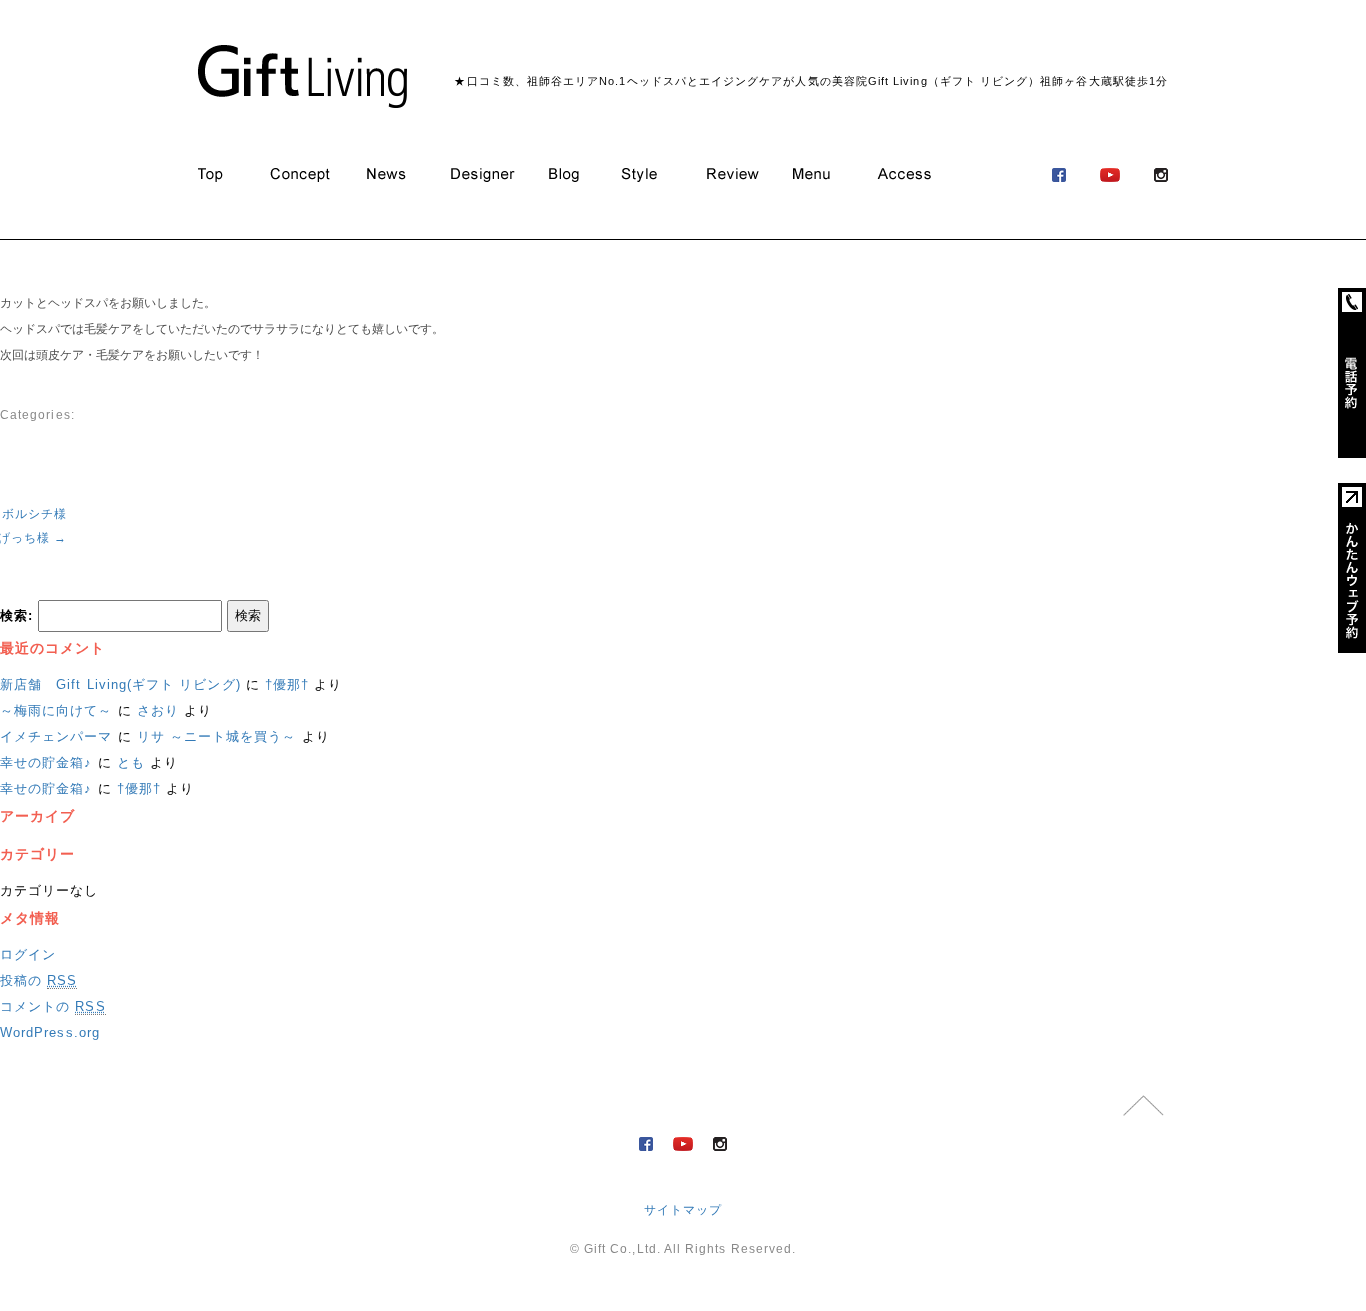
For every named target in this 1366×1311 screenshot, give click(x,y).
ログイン (28, 954)
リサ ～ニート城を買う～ (217, 736)
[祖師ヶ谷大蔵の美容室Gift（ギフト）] (302, 76)
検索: (16, 615)
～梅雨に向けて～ (56, 710)
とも (131, 762)
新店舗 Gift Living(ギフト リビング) (120, 684)
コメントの (53, 1006)
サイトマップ (683, 1210)
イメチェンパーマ (56, 736)
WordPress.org (50, 1032)
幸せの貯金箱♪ (46, 762)
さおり (158, 710)
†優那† (287, 684)
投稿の (38, 980)
